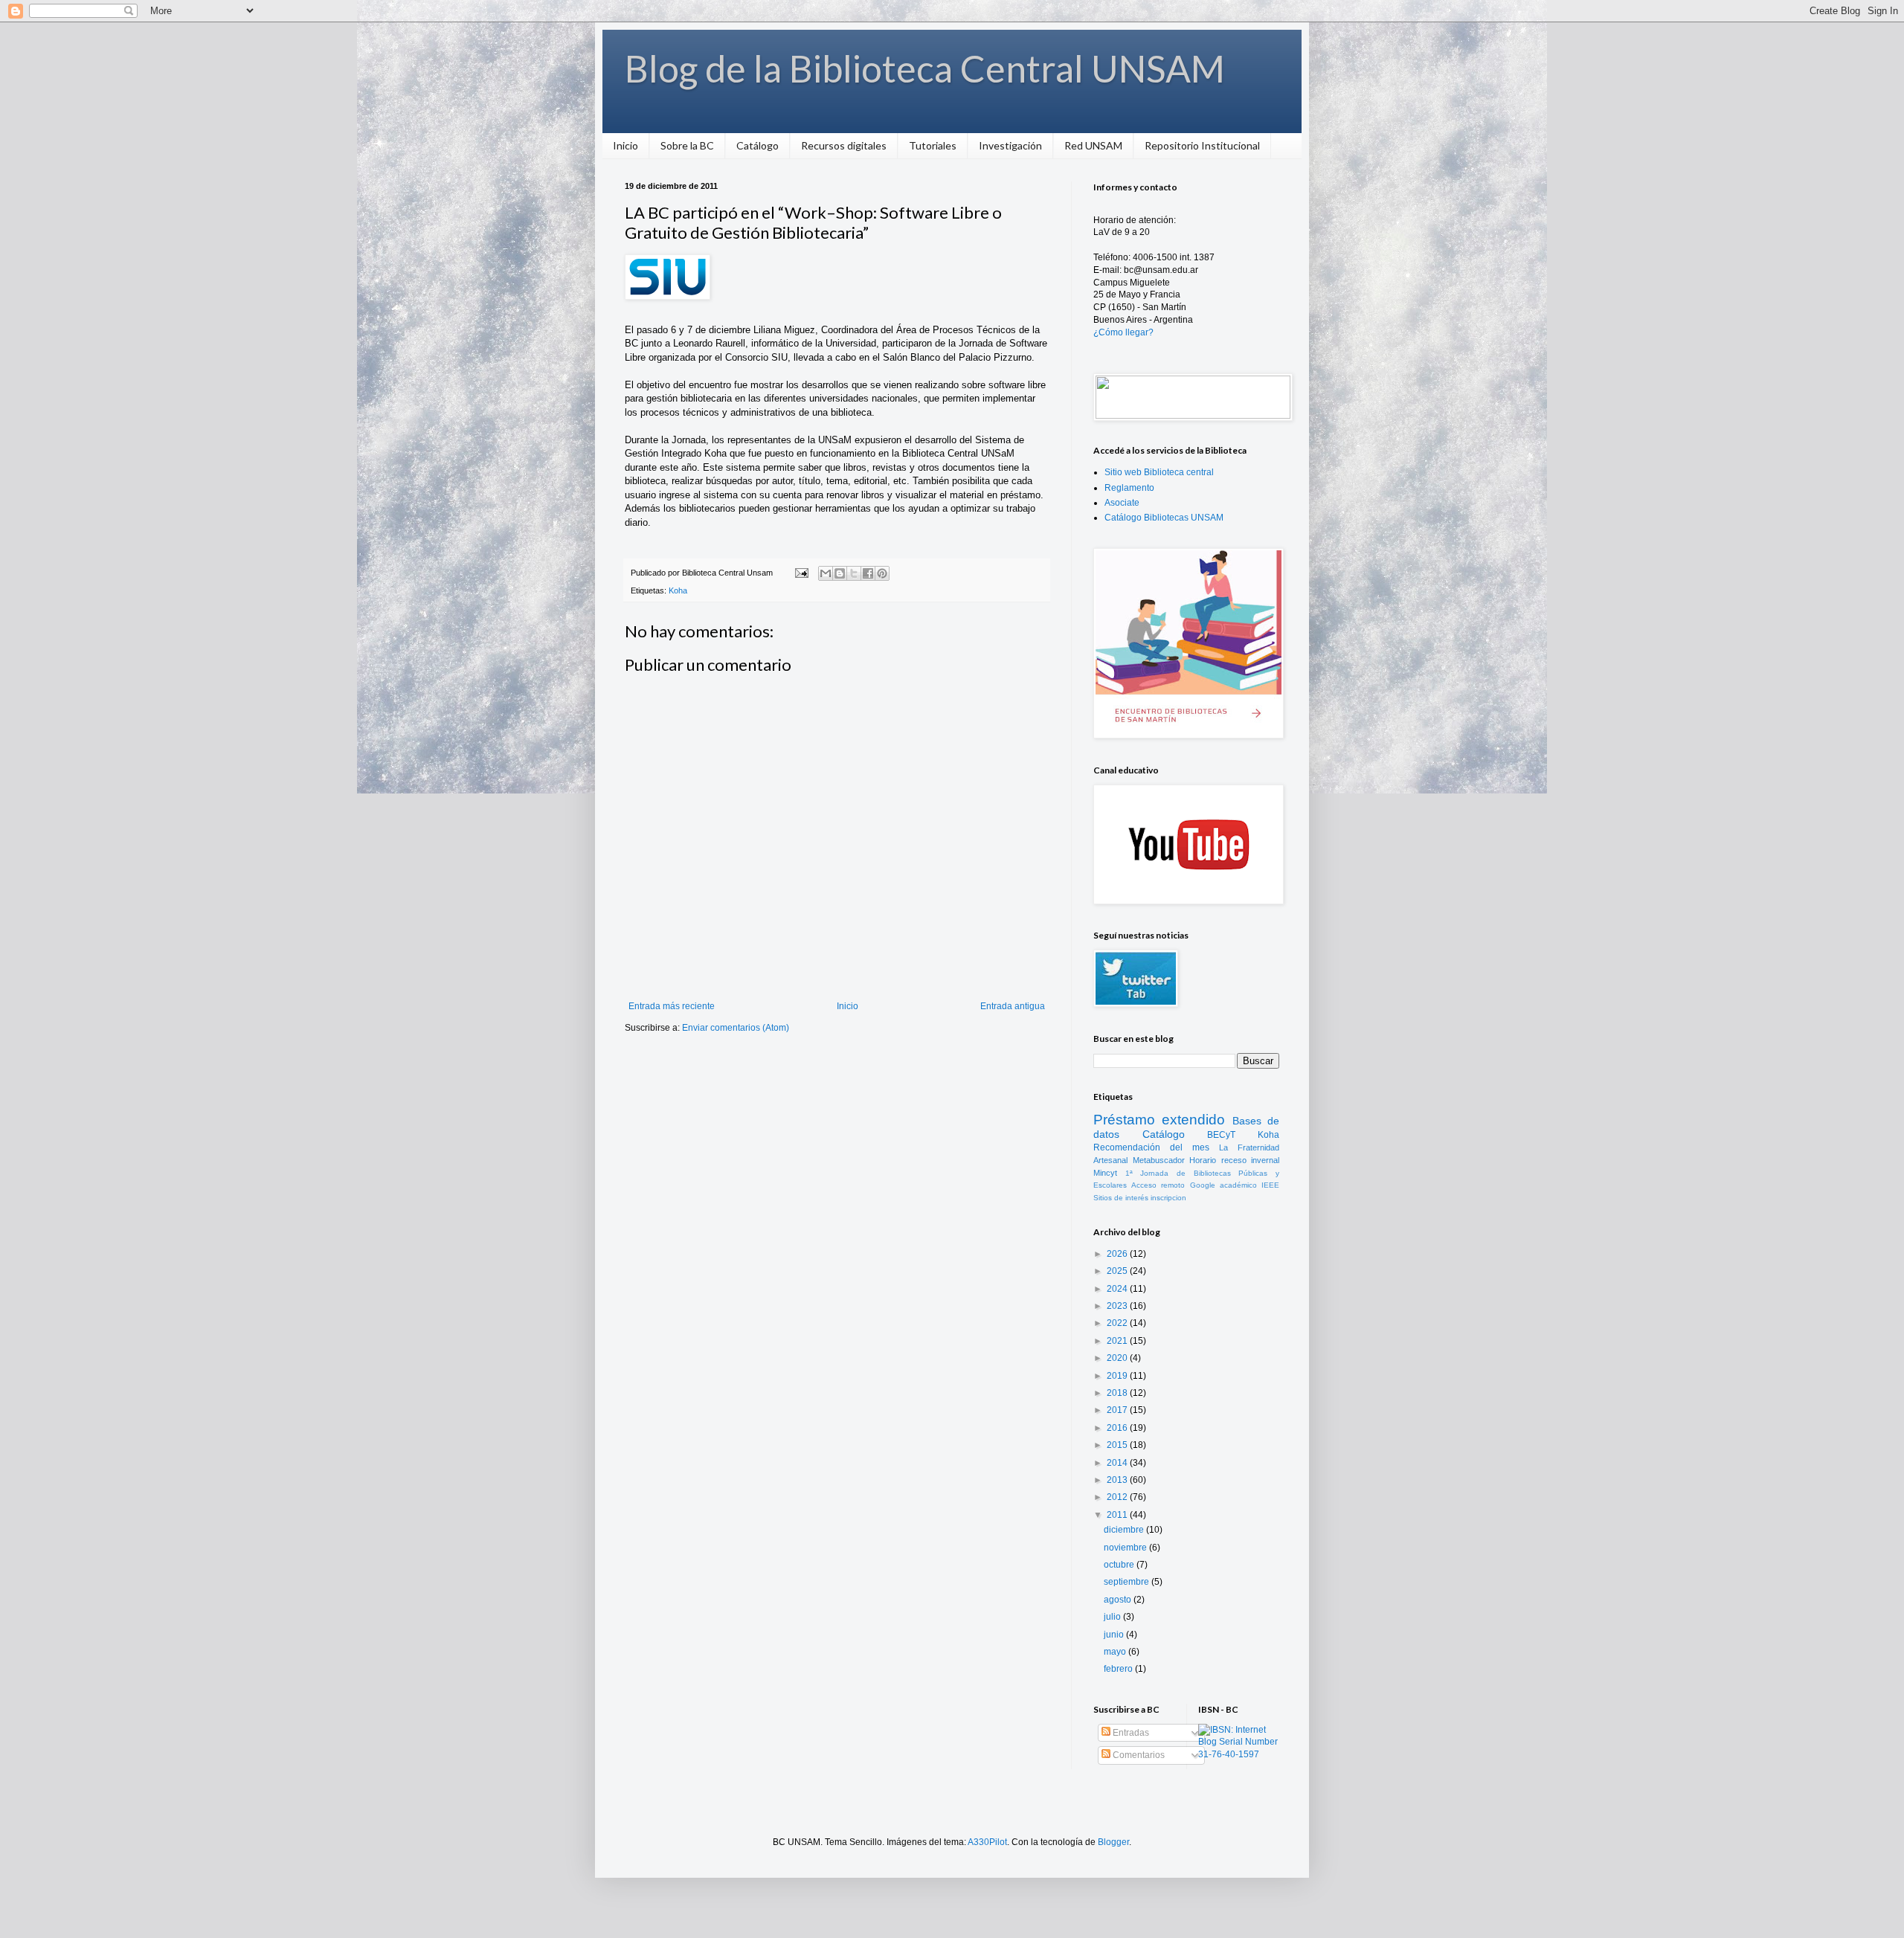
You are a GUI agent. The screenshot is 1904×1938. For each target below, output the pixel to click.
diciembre (1125, 1530)
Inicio (625, 145)
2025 (1118, 1271)
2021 (1118, 1341)
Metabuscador (1159, 1160)
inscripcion (1168, 1198)
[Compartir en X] (854, 573)
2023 (1118, 1306)
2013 (1118, 1480)
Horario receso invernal (1234, 1160)
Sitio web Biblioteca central (1159, 472)
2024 (1118, 1289)
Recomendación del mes (1151, 1147)
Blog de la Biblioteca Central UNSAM (925, 68)
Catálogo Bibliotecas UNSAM (1164, 518)
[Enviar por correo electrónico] (826, 573)
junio (1115, 1635)
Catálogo (758, 145)
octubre (1120, 1565)
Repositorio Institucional (1202, 145)
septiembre (1128, 1582)
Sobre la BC (687, 145)
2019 (1118, 1376)
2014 (1118, 1463)
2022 (1118, 1323)
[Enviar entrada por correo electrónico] (801, 573)
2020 (1118, 1358)
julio (1113, 1617)
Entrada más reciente (672, 1006)
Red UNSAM (1093, 145)
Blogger (1113, 1842)
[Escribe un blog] (840, 573)
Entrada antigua (1013, 1006)
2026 (1118, 1254)
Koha (678, 590)
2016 (1118, 1428)
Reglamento (1129, 488)
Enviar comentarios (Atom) (736, 1028)
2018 (1118, 1393)
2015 (1118, 1445)
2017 (1118, 1410)
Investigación (1010, 145)
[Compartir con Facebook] (868, 573)
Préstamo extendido (1159, 1120)
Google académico (1223, 1185)
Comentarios (1138, 1755)
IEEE (1270, 1185)
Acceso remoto (1158, 1185)
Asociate (1122, 503)
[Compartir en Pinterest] (882, 573)
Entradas (1130, 1733)
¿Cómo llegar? (1123, 332)
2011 (1118, 1515)
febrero (1119, 1669)
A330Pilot (987, 1842)
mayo (1116, 1652)
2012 (1118, 1497)
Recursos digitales (844, 145)
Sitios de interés (1121, 1198)
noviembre (1126, 1548)
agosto (1119, 1600)
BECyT (1221, 1135)
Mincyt (1105, 1173)
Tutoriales (933, 145)
